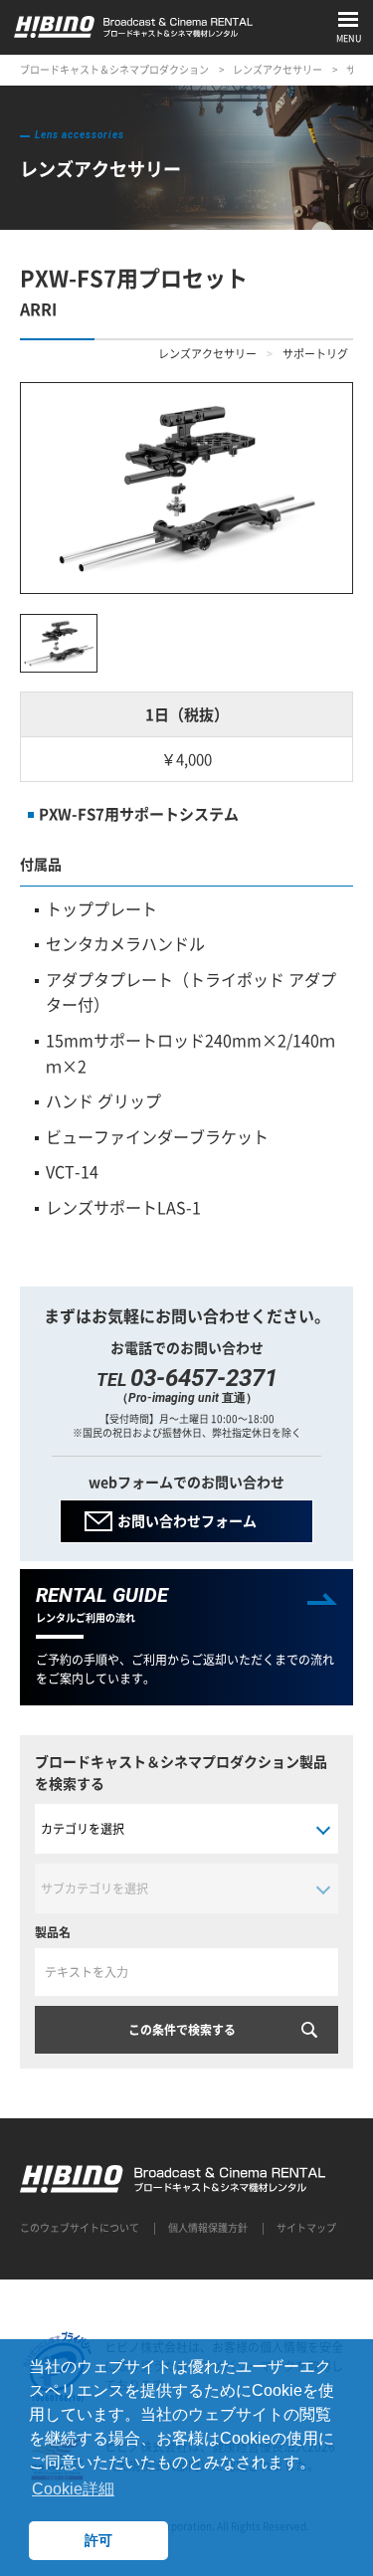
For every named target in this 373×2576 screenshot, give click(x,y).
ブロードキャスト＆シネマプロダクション (114, 69)
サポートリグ (315, 354)
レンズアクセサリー (278, 69)
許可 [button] (98, 2540)
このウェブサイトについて (80, 2227)
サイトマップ (306, 2227)
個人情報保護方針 (208, 2227)
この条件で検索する (182, 2030)
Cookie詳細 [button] (73, 2489)
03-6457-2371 (204, 1378)
